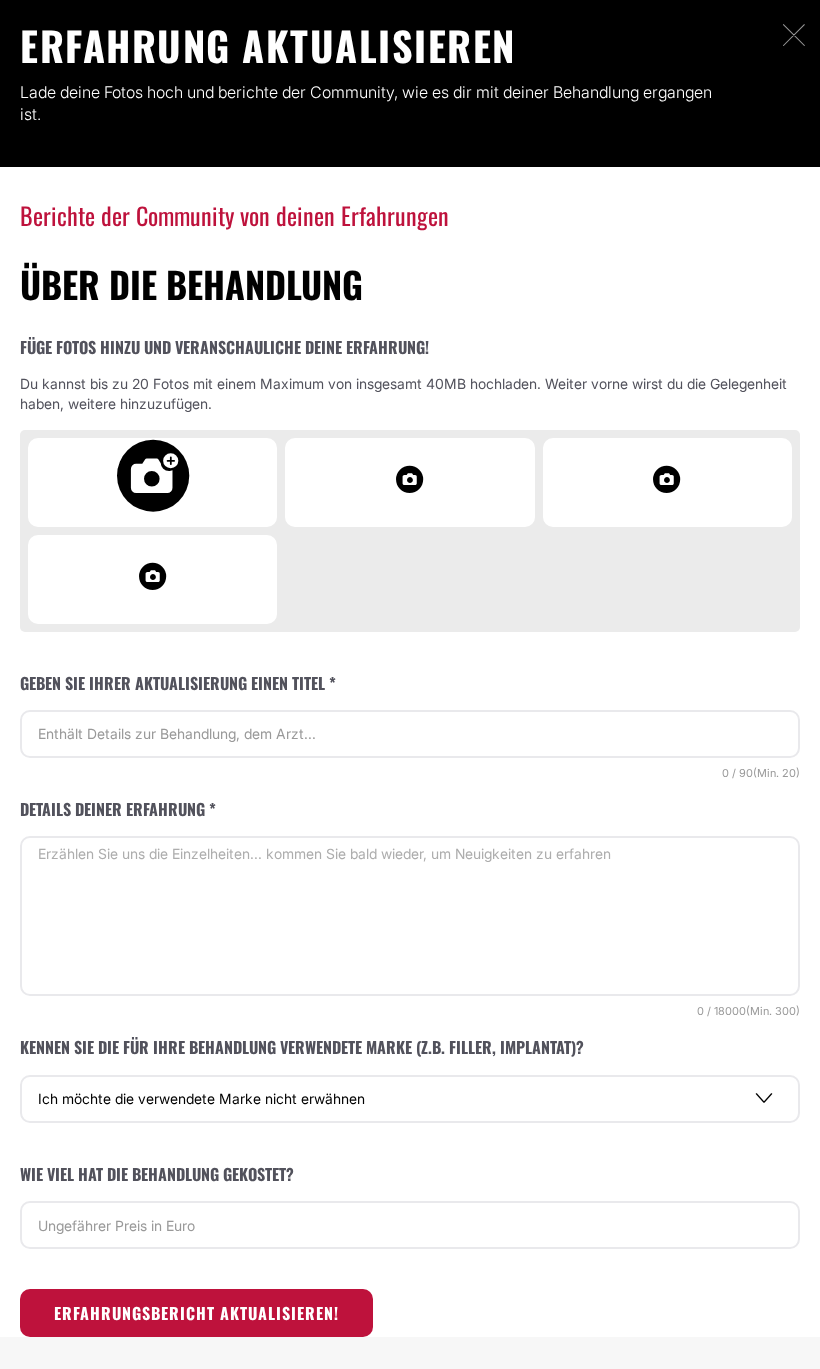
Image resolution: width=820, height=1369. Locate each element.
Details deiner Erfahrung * (118, 809)
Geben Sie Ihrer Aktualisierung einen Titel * (178, 683)
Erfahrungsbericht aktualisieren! (196, 1313)
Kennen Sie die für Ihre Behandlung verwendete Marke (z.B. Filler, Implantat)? (302, 1047)
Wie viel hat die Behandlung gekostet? (157, 1174)
